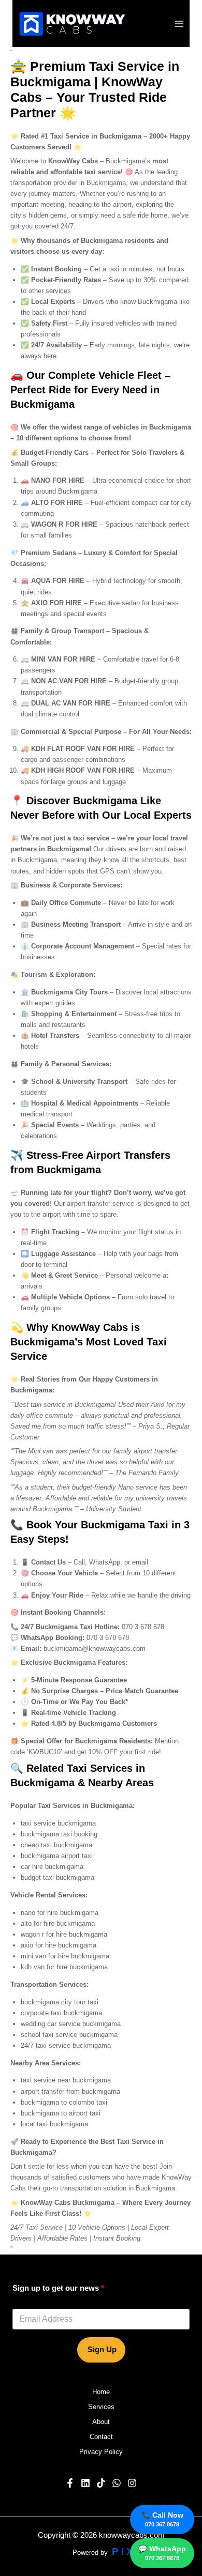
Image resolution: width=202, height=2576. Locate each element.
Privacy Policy (101, 2452)
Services (101, 2407)
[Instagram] (132, 2483)
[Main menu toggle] (179, 24)
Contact (101, 2437)
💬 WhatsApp (162, 2553)
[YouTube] (85, 2483)
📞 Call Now (162, 2519)
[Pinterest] (101, 2483)
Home (101, 2392)
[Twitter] (117, 2483)
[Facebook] (70, 2483)
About (101, 2422)
